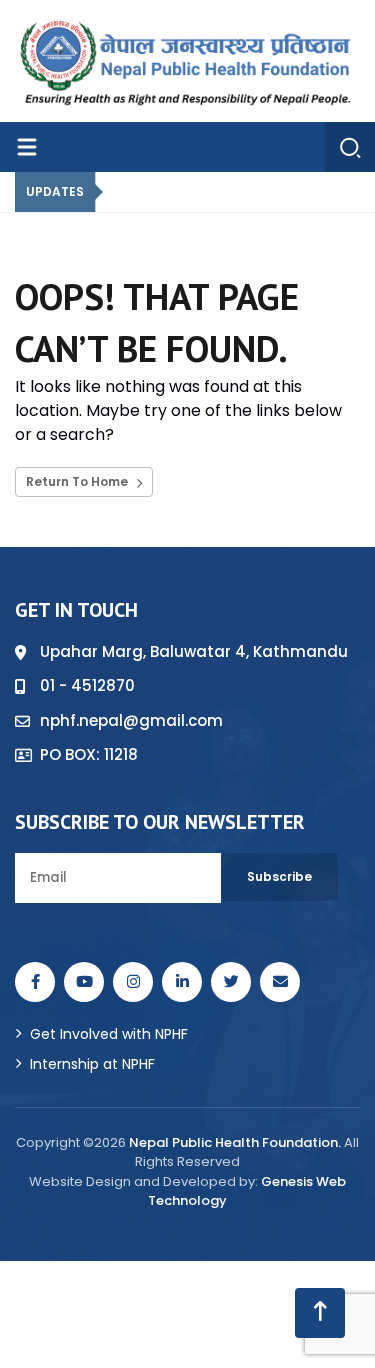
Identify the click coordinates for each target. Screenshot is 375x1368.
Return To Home (78, 481)
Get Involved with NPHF (109, 1034)
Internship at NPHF (92, 1064)
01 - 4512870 (87, 685)
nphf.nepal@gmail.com (131, 720)
